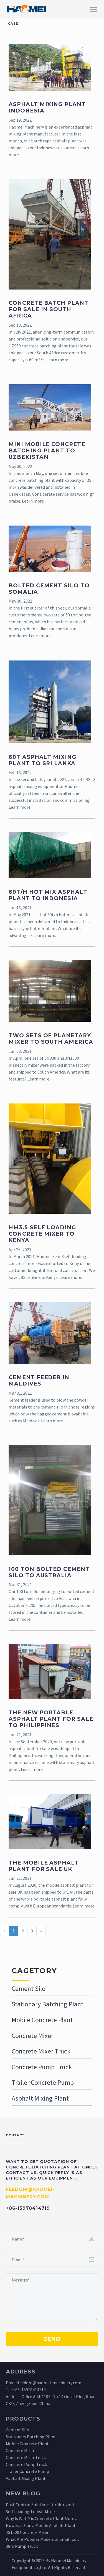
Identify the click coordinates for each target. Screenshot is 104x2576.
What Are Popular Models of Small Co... (42, 2539)
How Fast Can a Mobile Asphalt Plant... (42, 2525)
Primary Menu (93, 9)
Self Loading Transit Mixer (31, 2511)
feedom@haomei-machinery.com (50, 2383)
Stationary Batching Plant (48, 2004)
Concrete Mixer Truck (41, 2051)
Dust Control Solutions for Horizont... (41, 2505)
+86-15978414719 (29, 2390)
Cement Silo (29, 1989)
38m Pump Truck (22, 2546)
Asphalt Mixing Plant (40, 2098)
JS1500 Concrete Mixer (27, 2532)
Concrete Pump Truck (42, 2067)
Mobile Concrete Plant (42, 2020)
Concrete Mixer (32, 2036)
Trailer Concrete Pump (43, 2082)
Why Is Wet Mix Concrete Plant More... (41, 2518)
